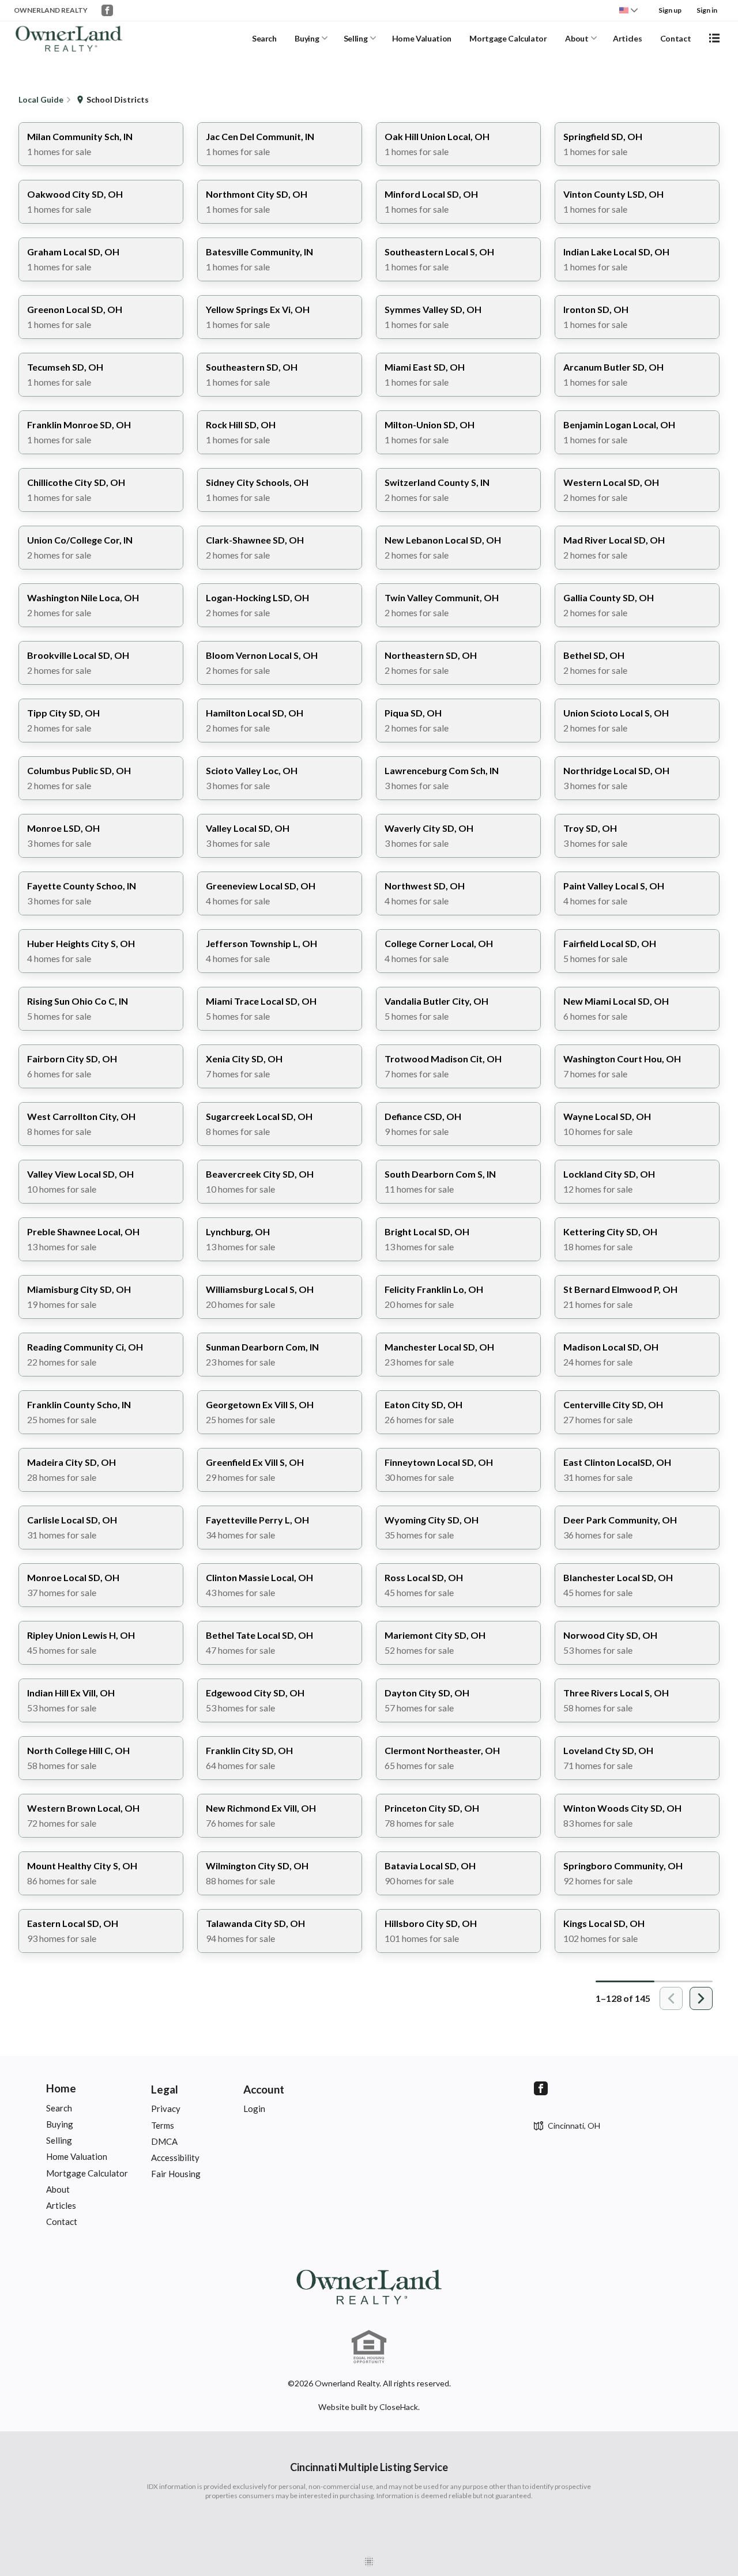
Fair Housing (176, 2174)
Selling (356, 38)
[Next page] (701, 1998)
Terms (163, 2125)
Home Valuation (422, 38)
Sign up (670, 10)
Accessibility (175, 2158)
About (577, 38)
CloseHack (399, 2407)
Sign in (707, 10)
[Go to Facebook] (107, 10)
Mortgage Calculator (508, 38)
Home (61, 2088)
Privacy (166, 2109)
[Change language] (628, 10)
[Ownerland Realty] (369, 2286)
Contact (676, 38)
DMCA (164, 2141)
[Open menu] (714, 38)
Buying (307, 38)
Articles (627, 38)
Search (264, 38)
